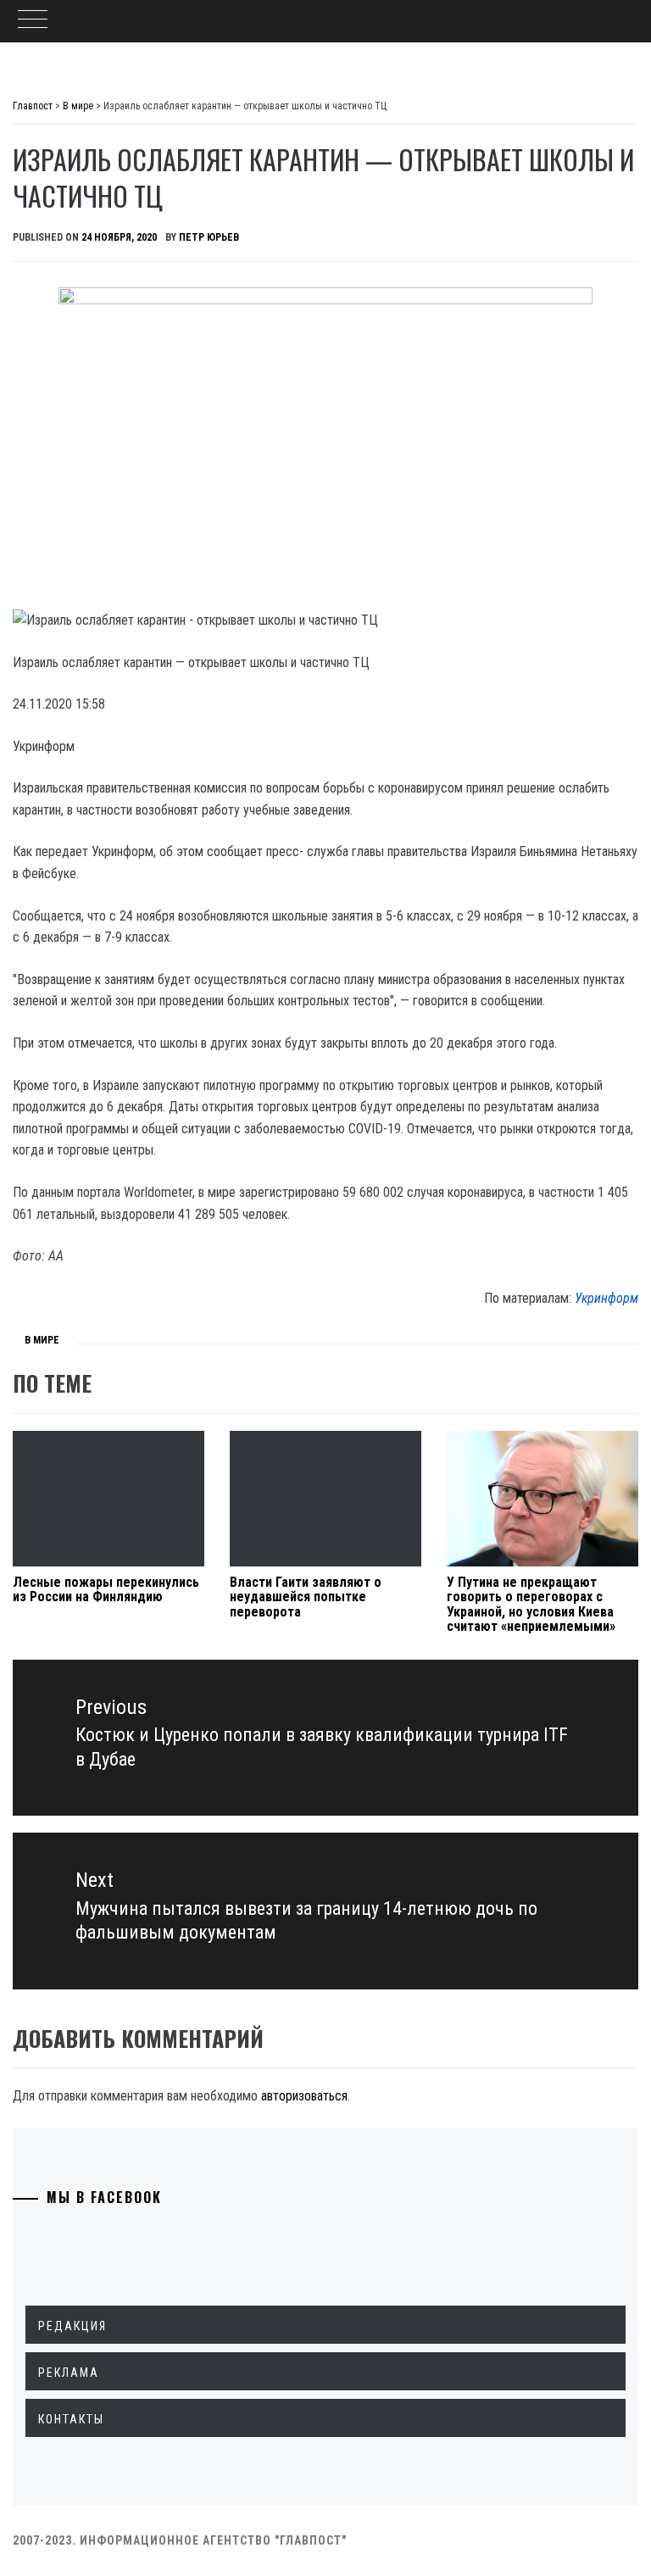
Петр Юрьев (209, 237)
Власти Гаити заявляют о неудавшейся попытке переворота (306, 1597)
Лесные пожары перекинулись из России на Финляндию (106, 1590)
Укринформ (606, 1298)
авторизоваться (304, 2096)
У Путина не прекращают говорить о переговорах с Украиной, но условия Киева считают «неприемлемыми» (531, 1605)
